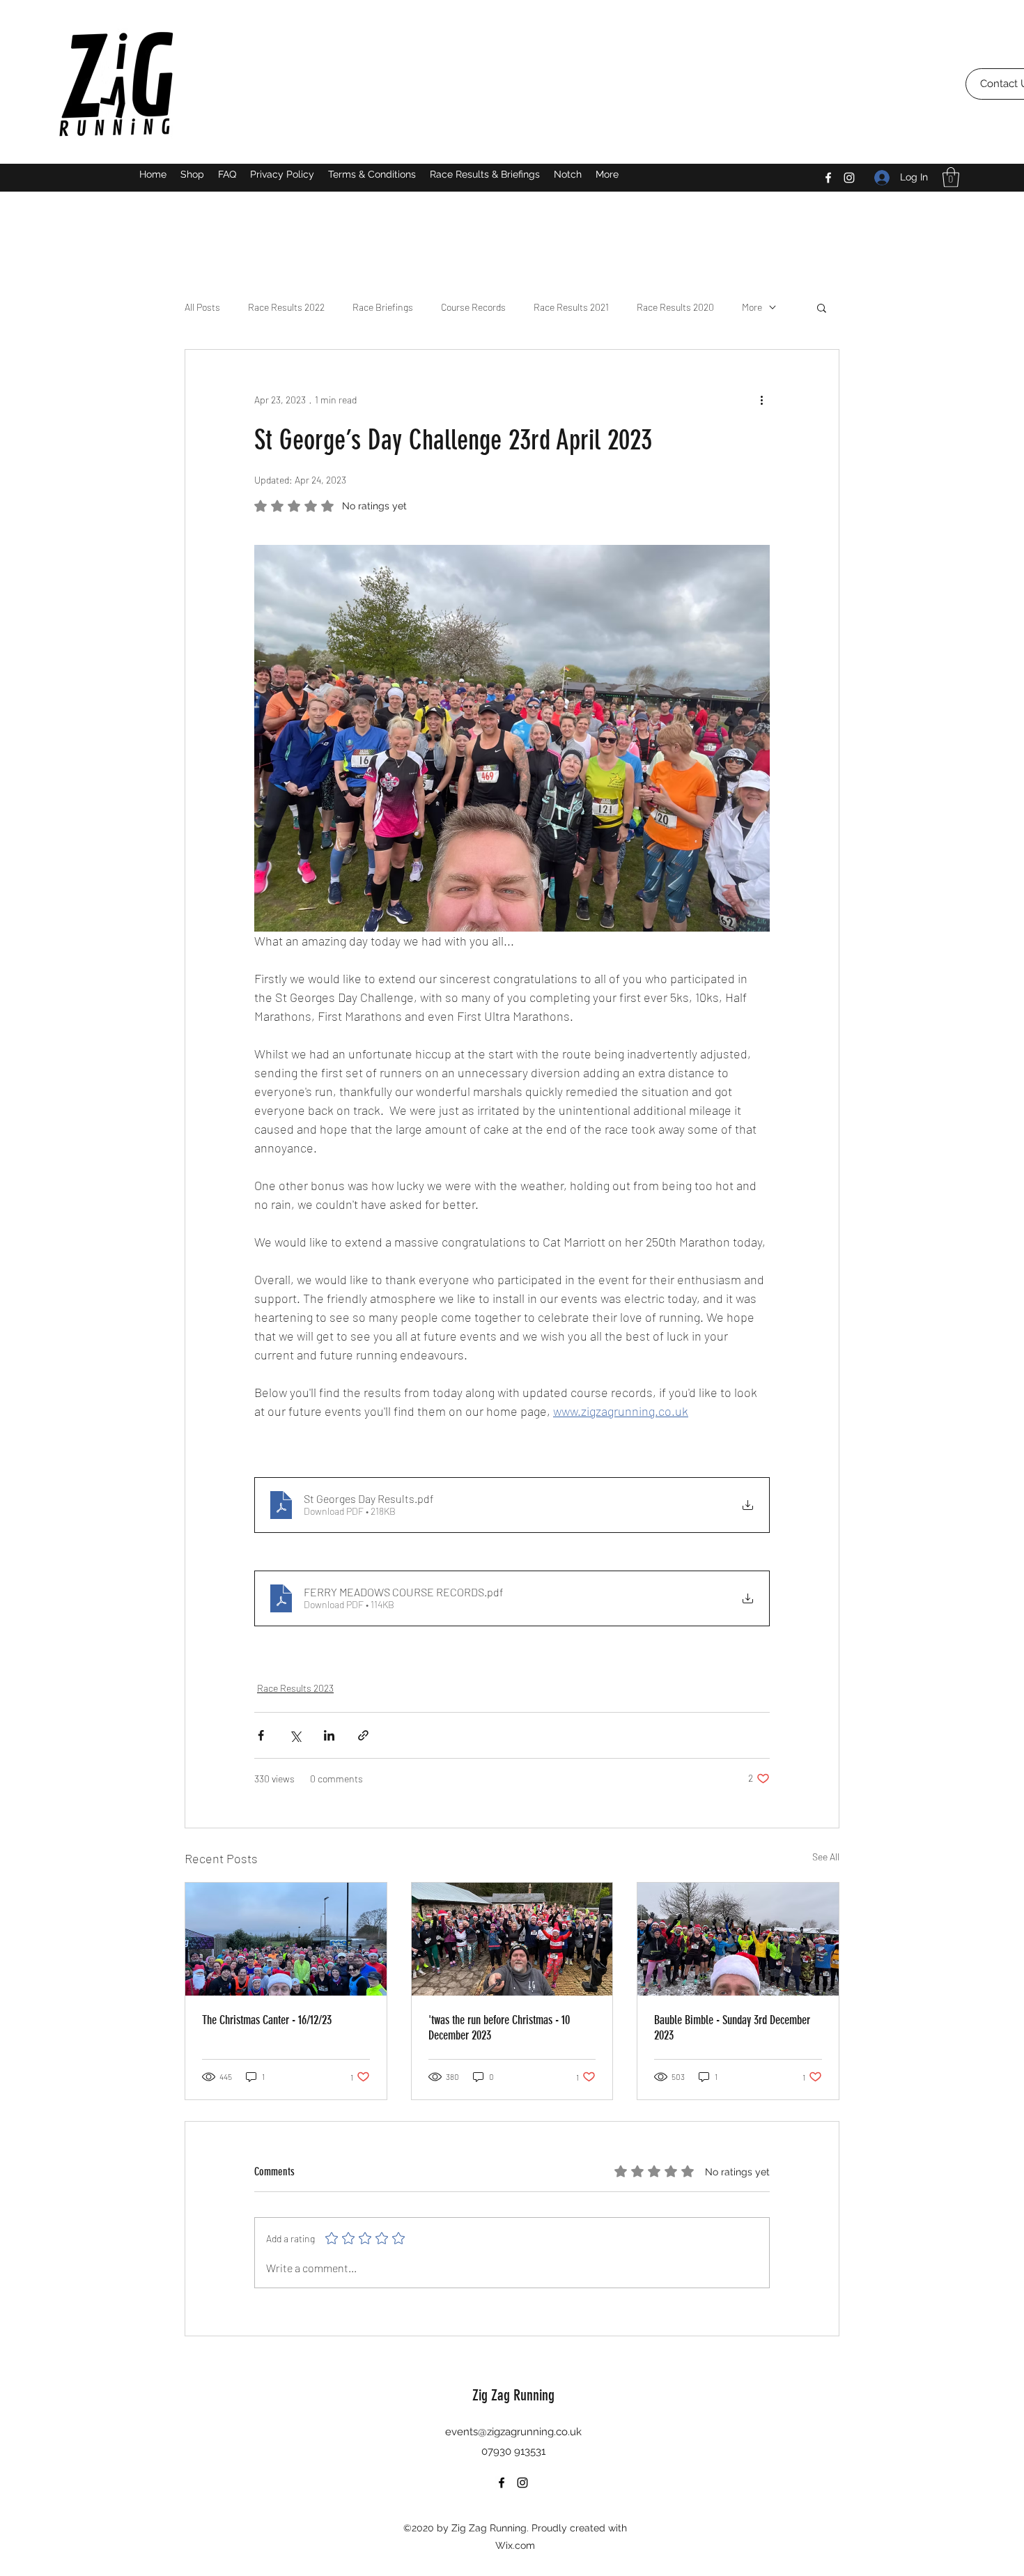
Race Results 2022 (286, 307)
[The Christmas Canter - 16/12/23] (286, 1939)
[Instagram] (849, 178)
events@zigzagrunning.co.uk (513, 2432)
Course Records (473, 307)
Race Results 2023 (295, 1688)
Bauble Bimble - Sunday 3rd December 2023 (732, 2028)
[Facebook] (828, 178)
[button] (951, 177)
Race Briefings (383, 307)
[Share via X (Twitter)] (295, 1735)
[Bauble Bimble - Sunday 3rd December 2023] (738, 1939)
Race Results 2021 (571, 307)
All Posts (202, 307)
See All (826, 1857)
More (752, 307)
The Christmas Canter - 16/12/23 (267, 2020)
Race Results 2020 (675, 307)
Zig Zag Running (513, 2395)
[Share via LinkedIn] (329, 1735)
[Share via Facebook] (261, 1735)
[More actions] (761, 400)
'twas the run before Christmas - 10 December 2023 (499, 2028)
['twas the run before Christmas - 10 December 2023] (512, 1939)
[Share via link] (363, 1735)
